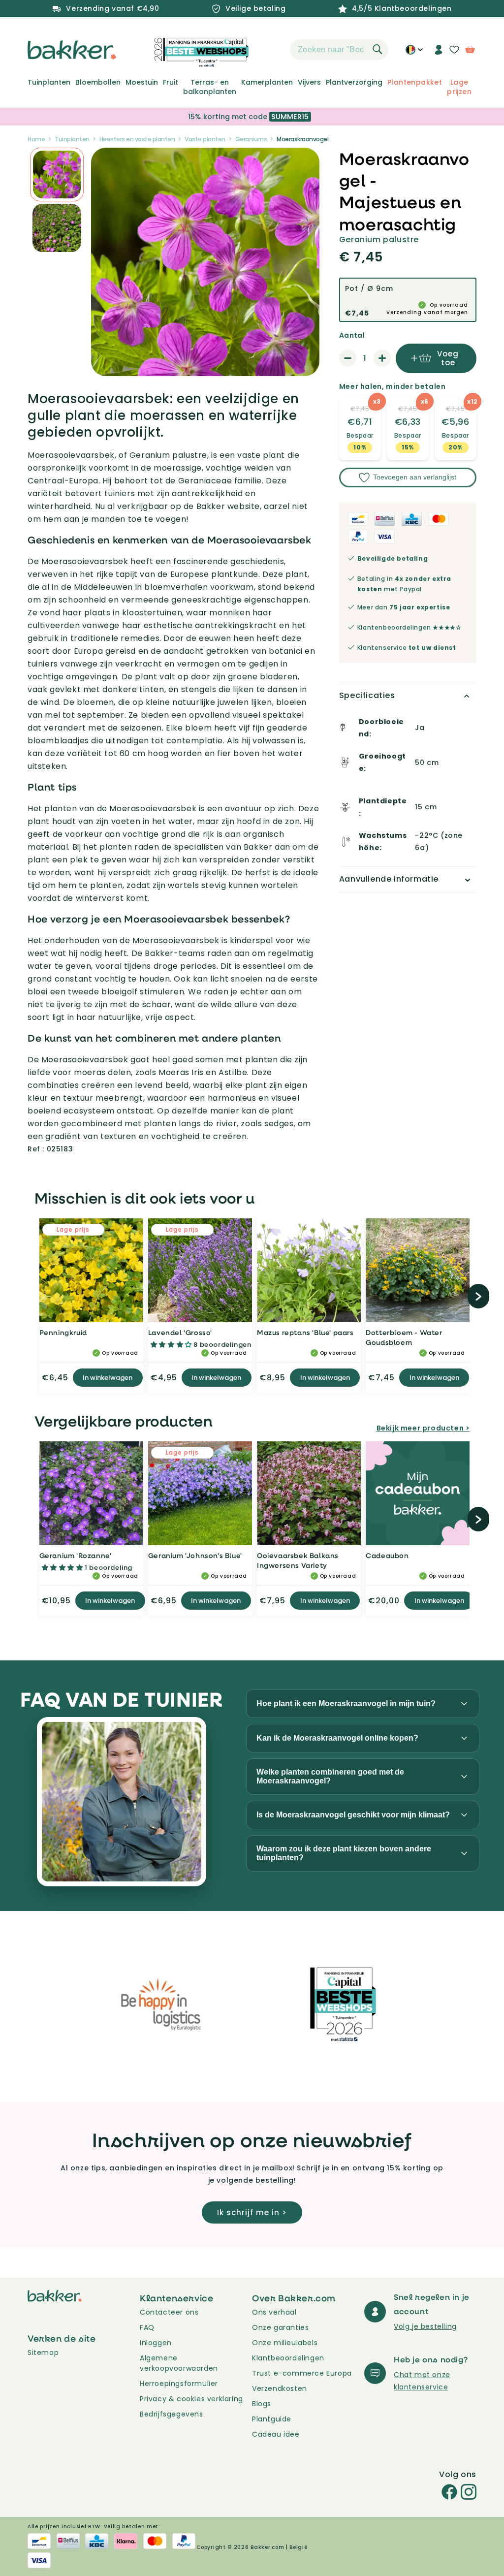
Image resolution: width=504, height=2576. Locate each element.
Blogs (262, 2404)
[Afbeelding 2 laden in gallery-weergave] (57, 175)
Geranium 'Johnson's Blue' (195, 1555)
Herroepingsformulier (179, 2384)
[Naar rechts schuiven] (479, 1296)
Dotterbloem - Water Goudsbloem (404, 1337)
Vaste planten (205, 139)
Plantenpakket (415, 82)
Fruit (171, 82)
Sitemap (43, 2353)
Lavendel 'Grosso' (180, 1332)
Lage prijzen (459, 87)
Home (36, 139)
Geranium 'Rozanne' (76, 1555)
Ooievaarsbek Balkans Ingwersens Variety (298, 1560)
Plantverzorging (354, 82)
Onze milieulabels (285, 2343)
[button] (273, 50)
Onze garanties (280, 2327)
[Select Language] (414, 53)
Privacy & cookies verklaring (191, 2399)
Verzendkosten (280, 2388)
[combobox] (339, 50)
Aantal (352, 335)
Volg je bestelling (425, 2326)
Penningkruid (63, 1332)
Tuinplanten (49, 82)
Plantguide (272, 2419)
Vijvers (309, 82)
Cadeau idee (276, 2434)
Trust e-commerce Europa (303, 2373)
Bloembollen (98, 82)
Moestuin (142, 82)
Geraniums (251, 139)
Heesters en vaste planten (137, 139)
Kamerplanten (267, 82)
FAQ (147, 2327)
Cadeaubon (387, 1555)
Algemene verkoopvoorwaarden (179, 2363)
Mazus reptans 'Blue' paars (305, 1332)
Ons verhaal (274, 2312)
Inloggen (156, 2343)
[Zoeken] (378, 49)
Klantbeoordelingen (288, 2358)
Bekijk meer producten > (423, 1428)
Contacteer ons (169, 2312)
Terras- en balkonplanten (210, 87)
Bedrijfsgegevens (172, 2414)
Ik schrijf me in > (252, 2212)
